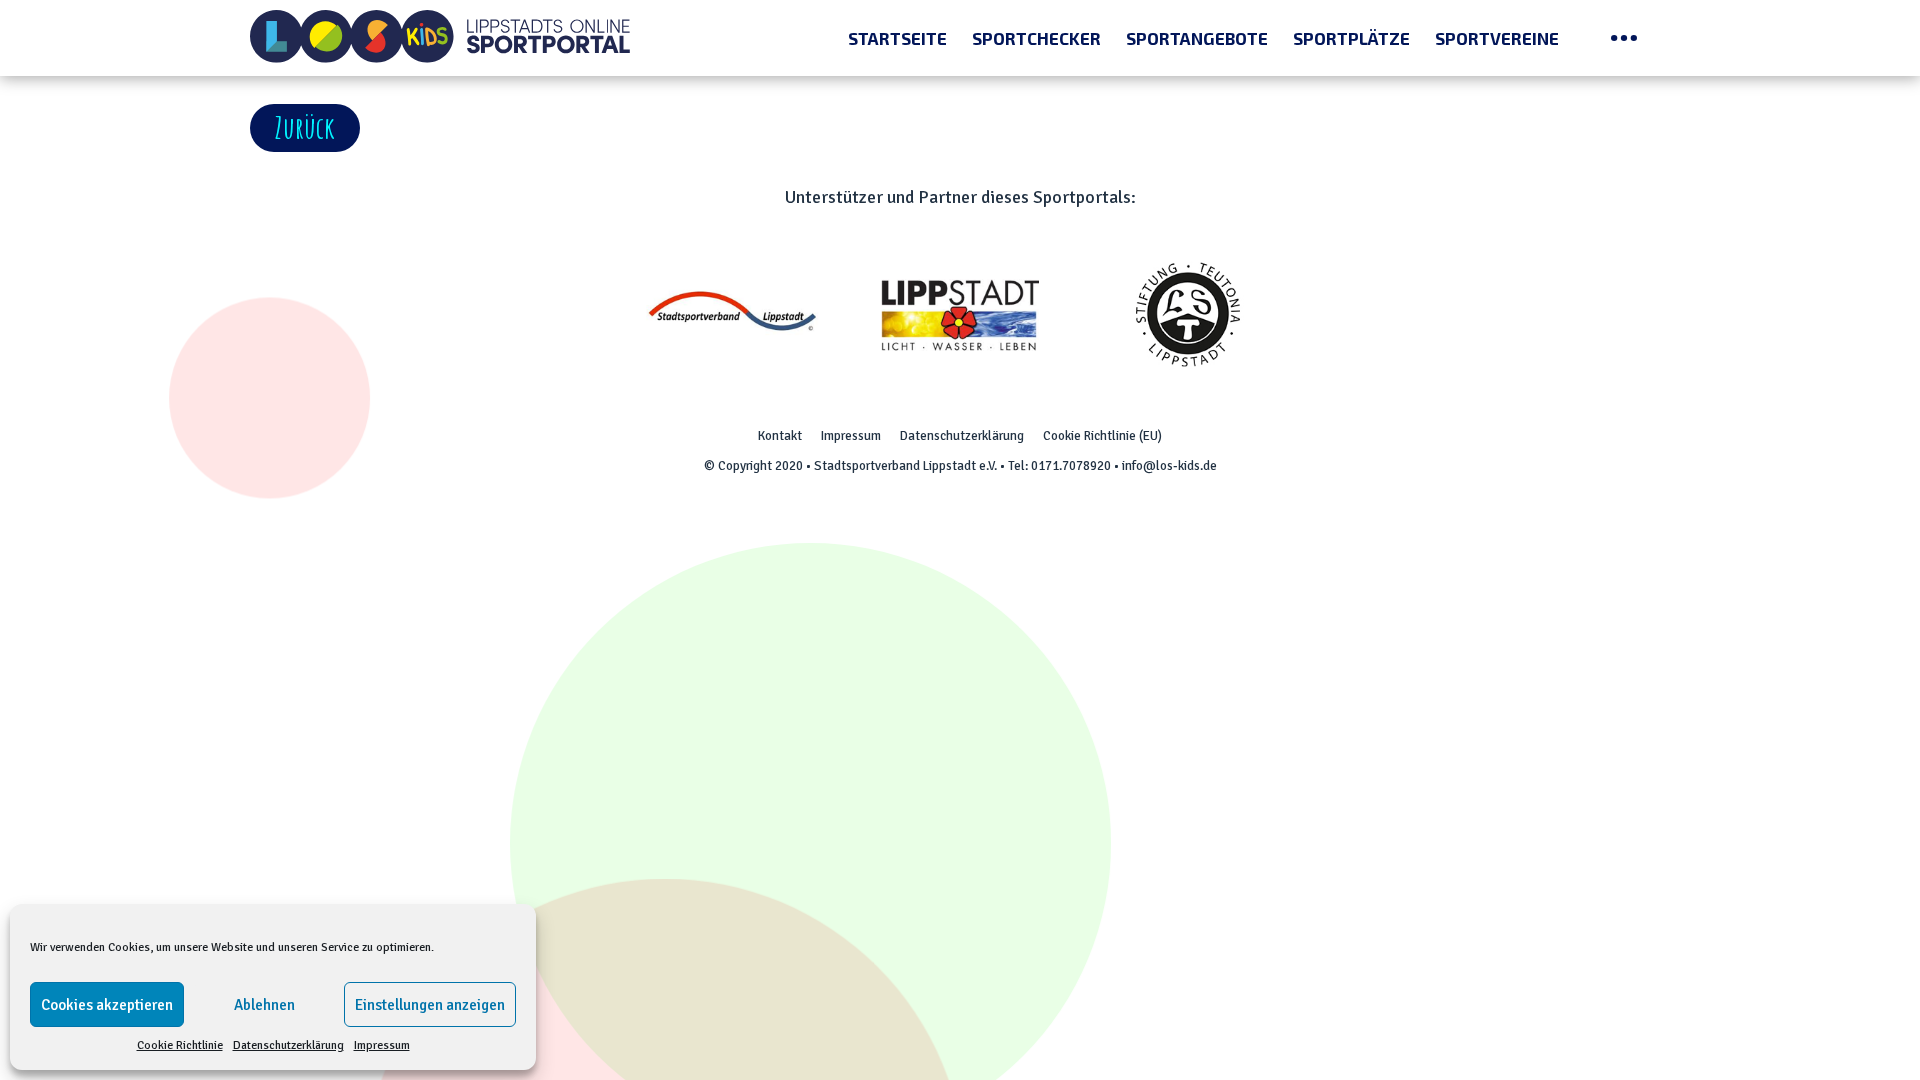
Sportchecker (1036, 38)
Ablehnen (264, 1005)
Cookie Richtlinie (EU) (1102, 436)
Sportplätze (1351, 38)
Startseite (897, 38)
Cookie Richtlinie (180, 1045)
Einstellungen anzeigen (430, 1005)
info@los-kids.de (1169, 466)
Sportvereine (1497, 38)
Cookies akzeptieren (107, 1005)
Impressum (382, 1045)
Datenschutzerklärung (288, 1045)
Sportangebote (1197, 38)
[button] (305, 128)
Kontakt (780, 436)
